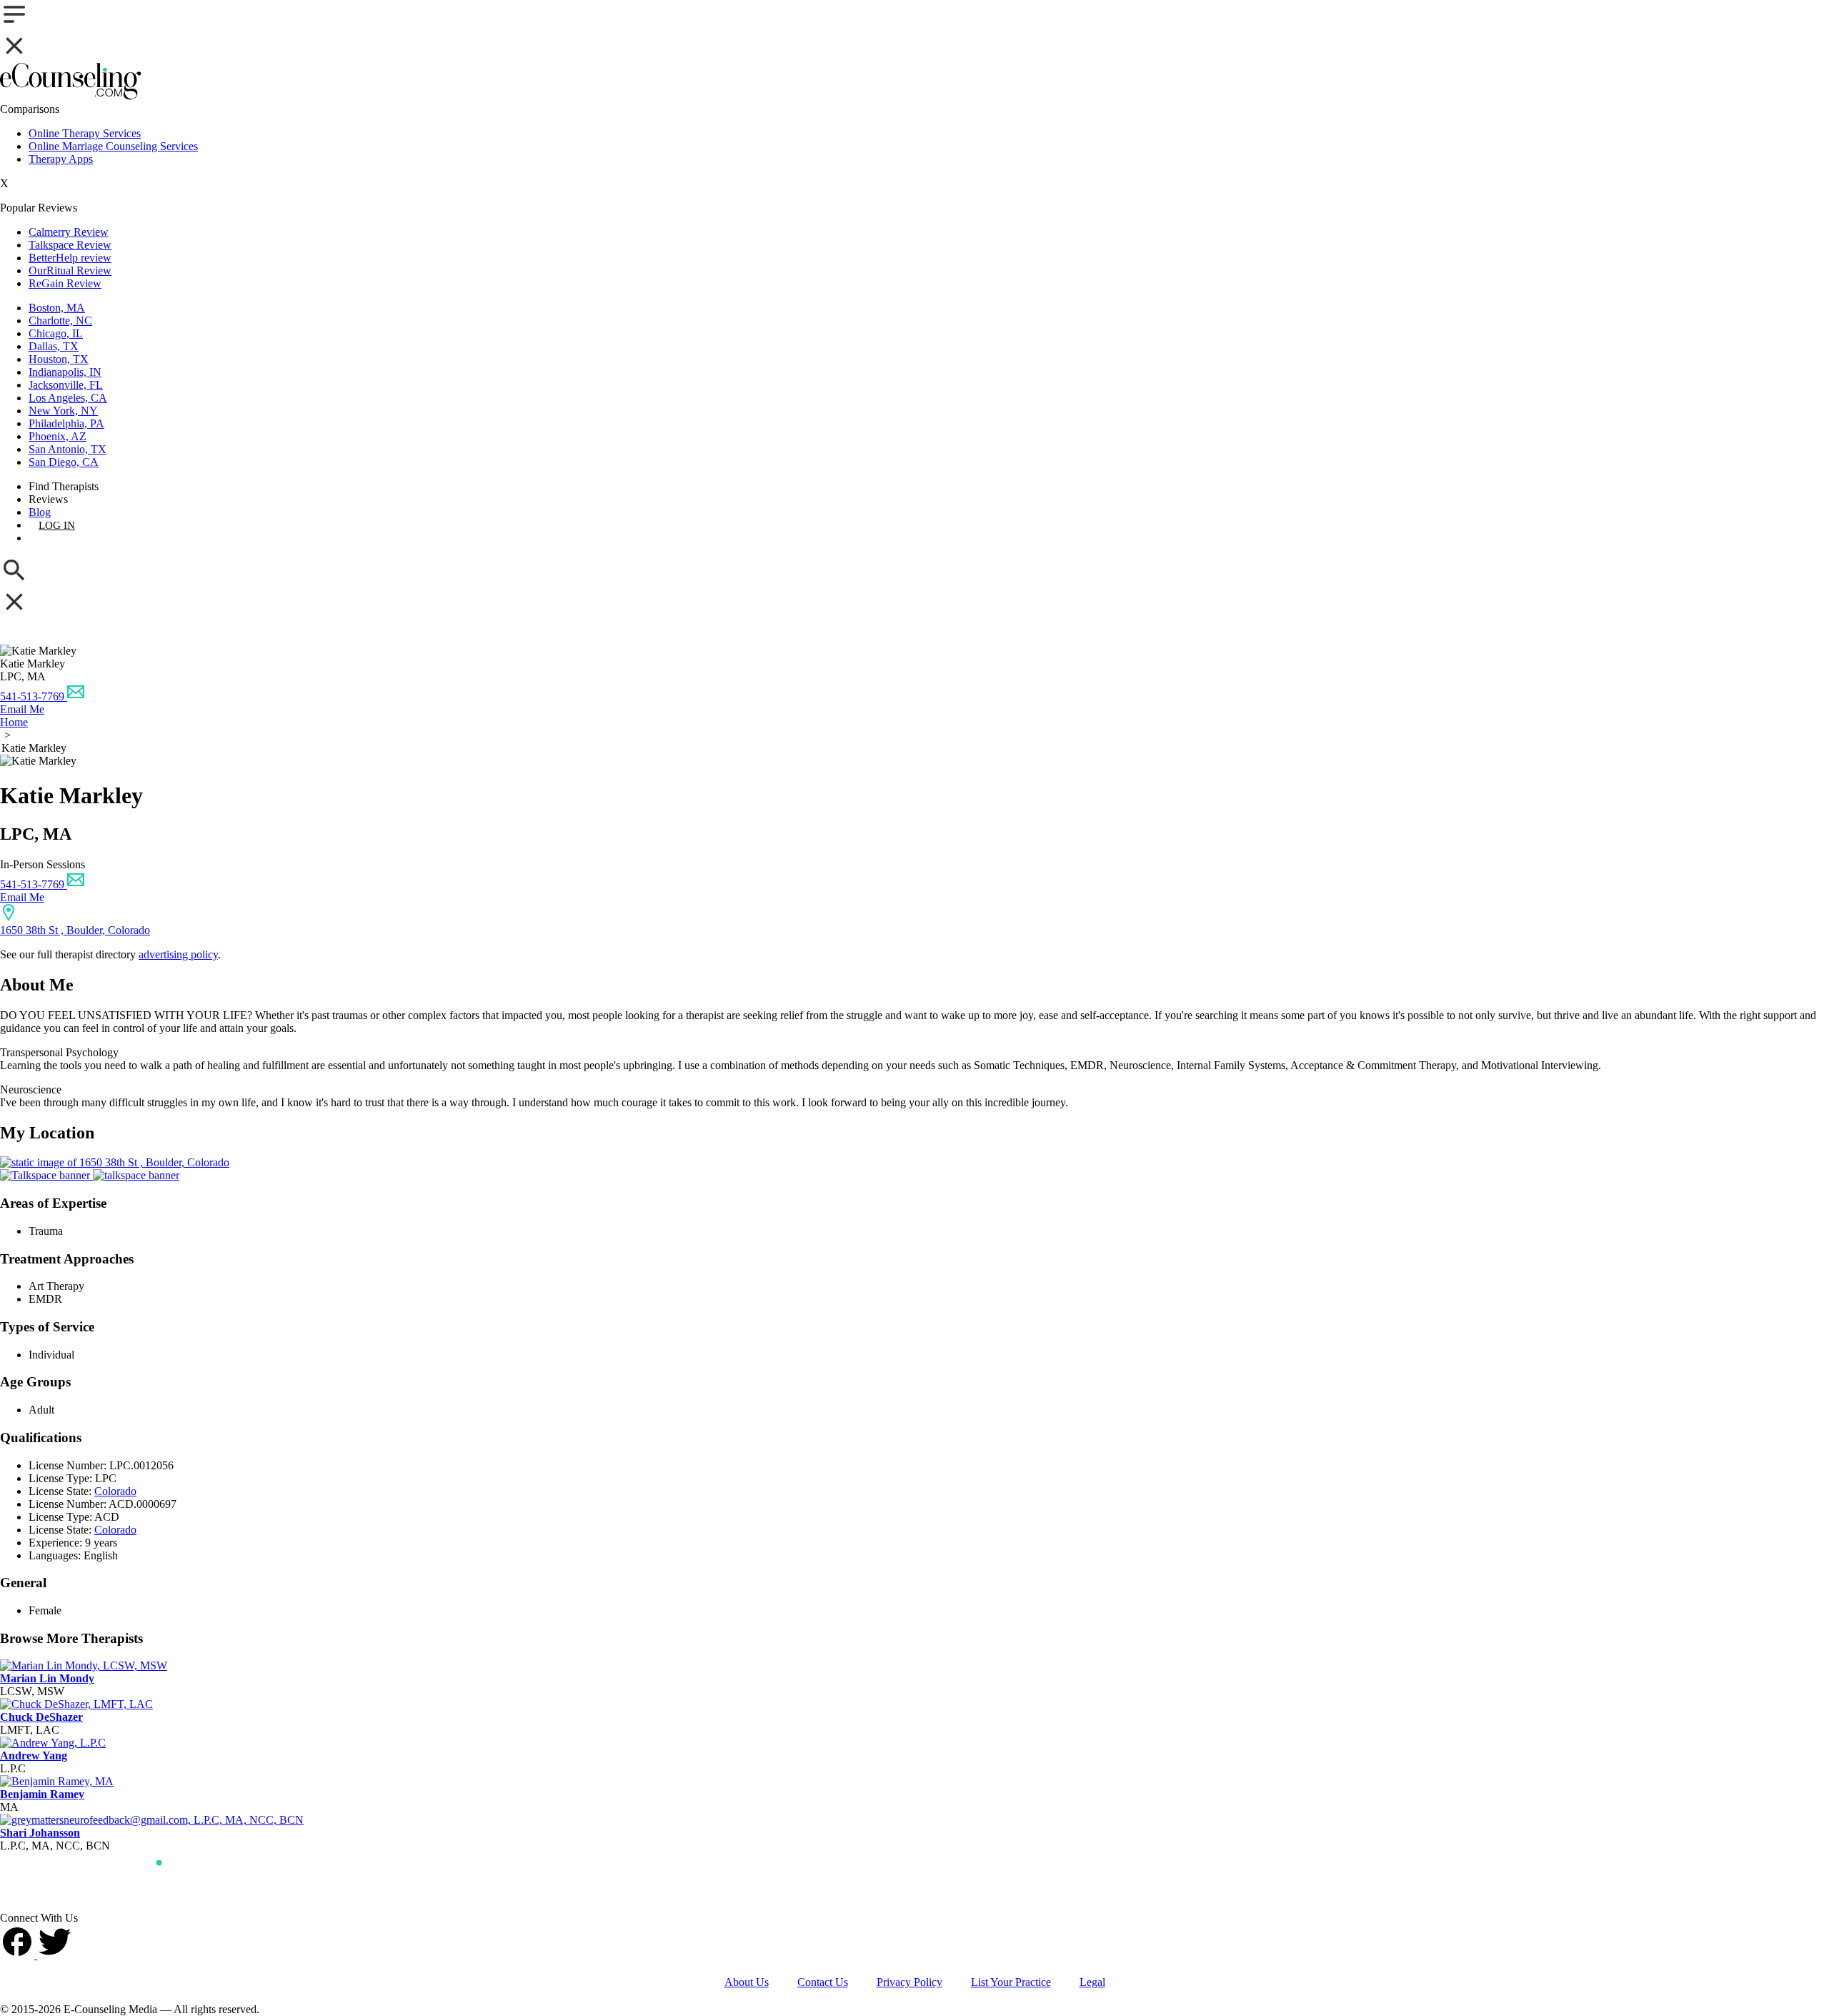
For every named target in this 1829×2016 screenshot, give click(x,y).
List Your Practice (1011, 1982)
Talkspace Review (70, 245)
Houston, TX (59, 359)
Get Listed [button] (69, 538)
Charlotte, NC (60, 321)
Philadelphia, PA (66, 423)
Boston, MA (57, 308)
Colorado (115, 1491)
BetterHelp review (70, 258)
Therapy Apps (61, 159)
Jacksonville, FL (66, 385)
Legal (1092, 1982)
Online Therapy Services (85, 133)
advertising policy (178, 954)
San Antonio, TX (68, 449)
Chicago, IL (56, 333)
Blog (40, 512)
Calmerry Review (69, 232)
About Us (747, 1982)
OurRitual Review (70, 270)
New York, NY (63, 411)
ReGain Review (65, 283)
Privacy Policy (909, 1982)
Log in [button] (57, 525)
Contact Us (823, 1982)
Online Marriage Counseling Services (113, 146)
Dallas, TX (54, 346)
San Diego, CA (64, 462)
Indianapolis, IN (65, 372)
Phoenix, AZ (58, 436)
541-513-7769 (34, 696)
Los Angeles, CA (68, 398)
